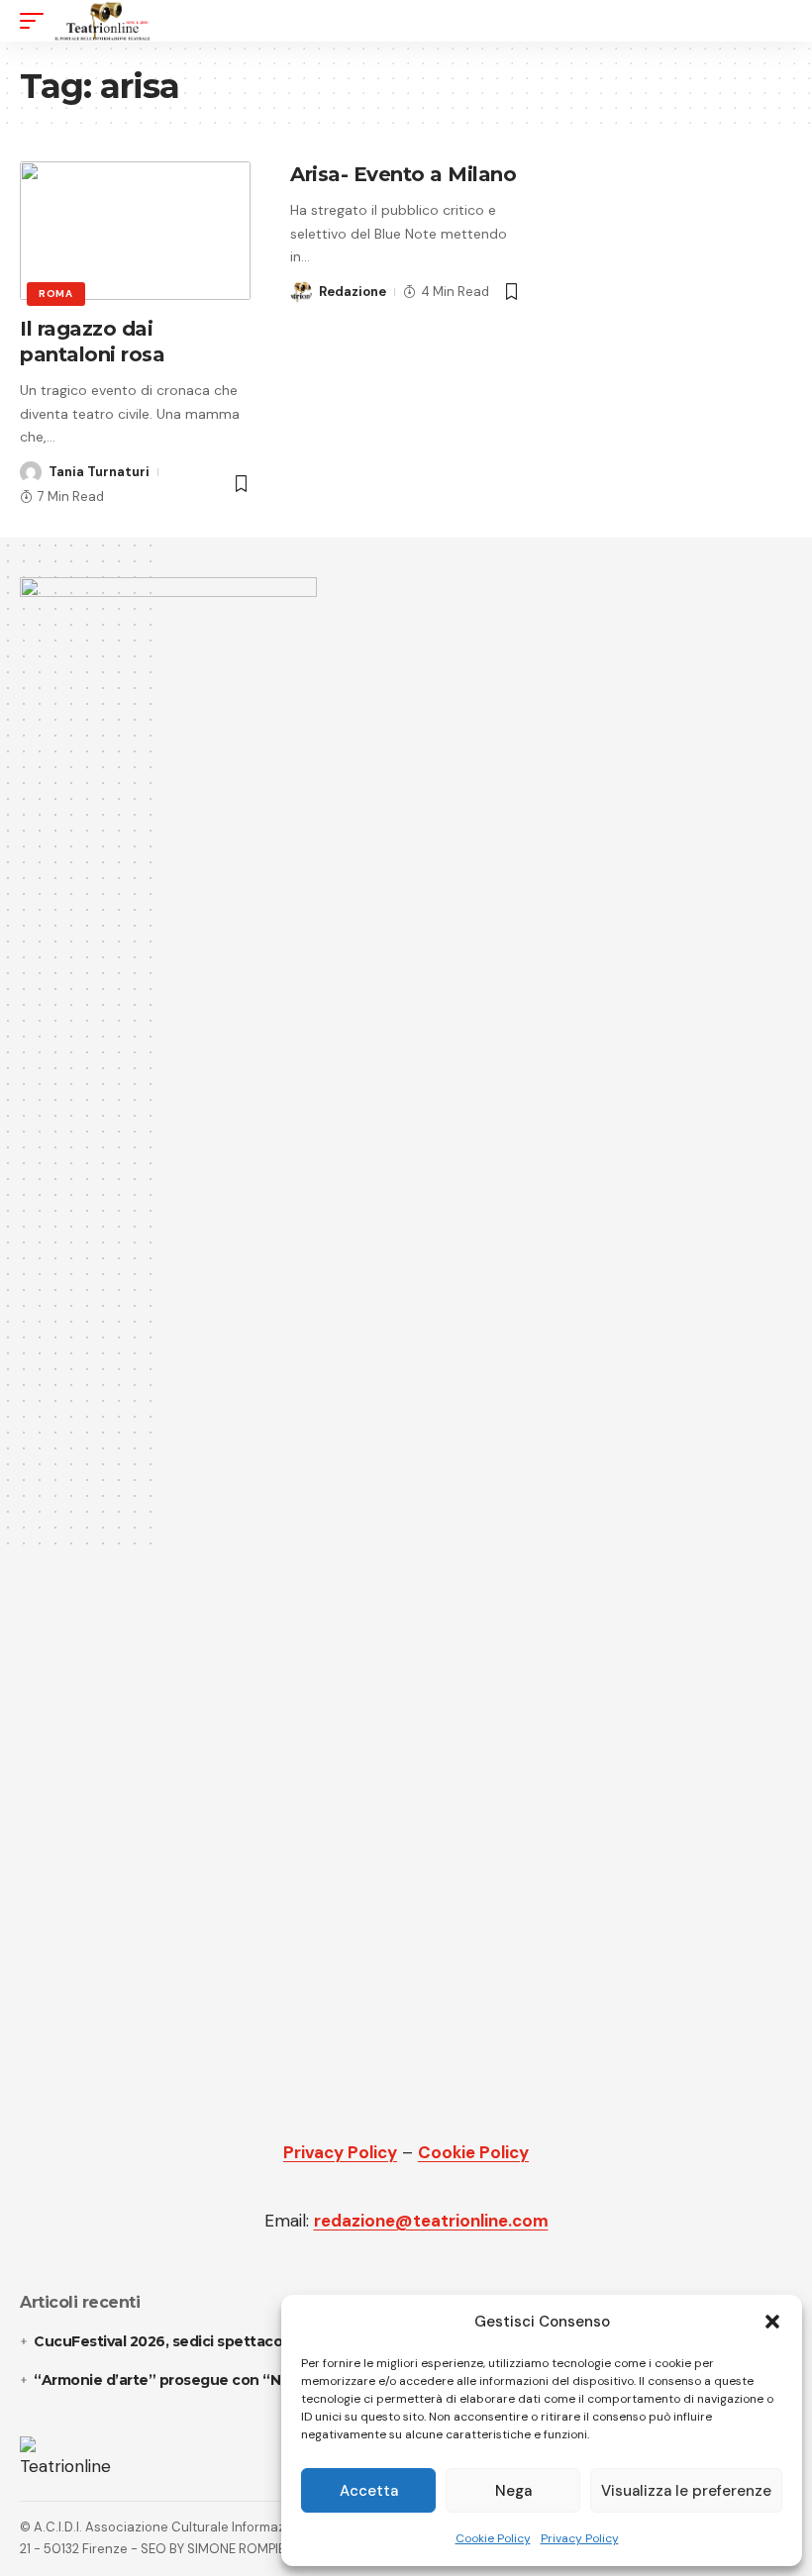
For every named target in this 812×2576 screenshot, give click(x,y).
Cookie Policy (493, 2538)
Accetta (369, 2491)
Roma (56, 294)
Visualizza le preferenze (686, 2491)
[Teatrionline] (102, 21)
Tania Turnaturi (99, 472)
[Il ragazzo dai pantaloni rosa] (135, 231)
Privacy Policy (580, 2538)
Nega (513, 2491)
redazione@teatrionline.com (431, 2221)
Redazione (353, 292)
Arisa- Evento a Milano (403, 174)
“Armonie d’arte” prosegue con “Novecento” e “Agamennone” (259, 2380)
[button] (772, 2322)
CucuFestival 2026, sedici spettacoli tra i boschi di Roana (234, 2341)
